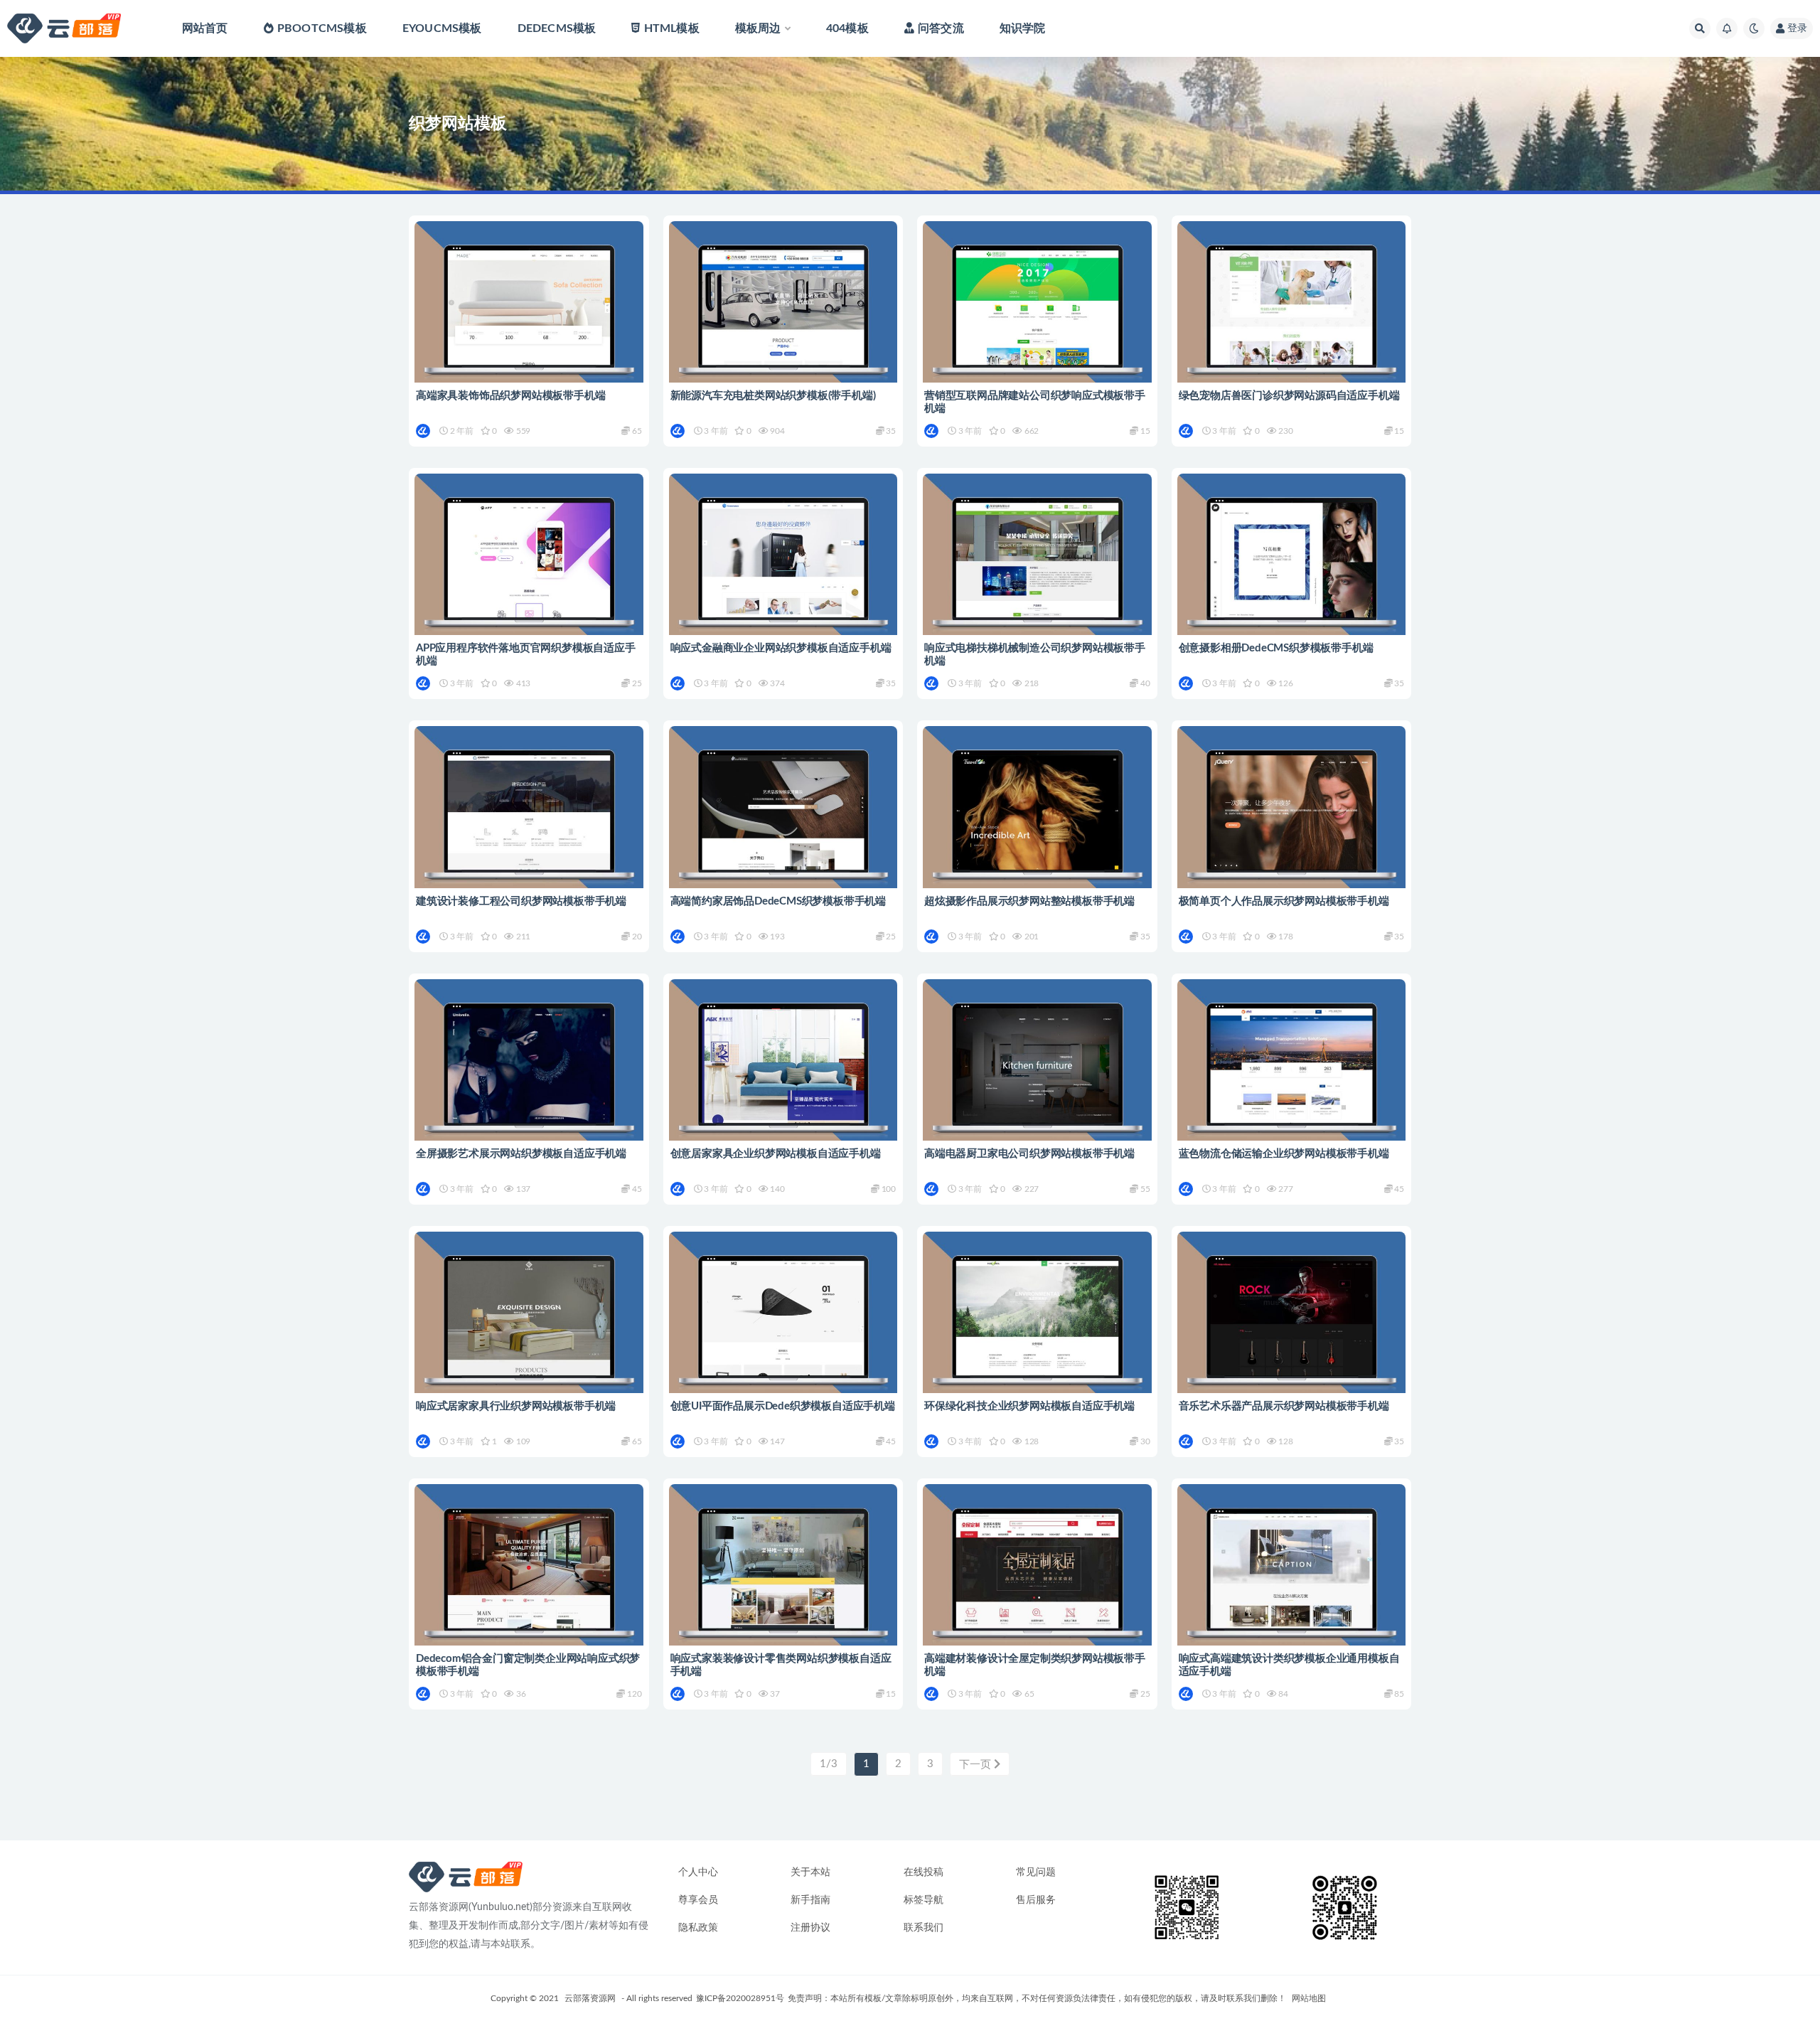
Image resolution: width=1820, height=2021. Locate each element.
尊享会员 (698, 1900)
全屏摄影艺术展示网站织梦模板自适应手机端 (521, 1154)
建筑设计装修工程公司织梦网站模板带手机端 (521, 901)
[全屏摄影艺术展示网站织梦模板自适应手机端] (529, 1071)
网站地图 (1309, 1998)
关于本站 (810, 1872)
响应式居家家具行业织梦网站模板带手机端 (516, 1406)
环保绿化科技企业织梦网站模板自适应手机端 (1029, 1406)
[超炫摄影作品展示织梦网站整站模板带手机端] (1037, 817)
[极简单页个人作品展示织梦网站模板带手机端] (1292, 817)
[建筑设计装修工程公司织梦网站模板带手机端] (529, 817)
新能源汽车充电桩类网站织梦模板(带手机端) (773, 396)
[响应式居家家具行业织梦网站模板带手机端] (529, 1323)
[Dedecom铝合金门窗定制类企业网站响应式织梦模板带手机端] (529, 1575)
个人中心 (698, 1872)
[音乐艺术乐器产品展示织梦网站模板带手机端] (1292, 1323)
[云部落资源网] (424, 431)
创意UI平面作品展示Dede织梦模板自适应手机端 (783, 1406)
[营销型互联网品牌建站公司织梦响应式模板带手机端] (1037, 313)
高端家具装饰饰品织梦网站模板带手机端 (510, 396)
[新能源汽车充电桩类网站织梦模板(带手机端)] (783, 313)
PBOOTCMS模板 (322, 28)
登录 (1797, 28)
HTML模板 (671, 28)
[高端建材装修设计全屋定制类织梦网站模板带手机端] (1037, 1575)
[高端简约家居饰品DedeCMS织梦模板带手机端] (783, 817)
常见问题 (1036, 1872)
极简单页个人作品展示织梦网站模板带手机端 (1284, 901)
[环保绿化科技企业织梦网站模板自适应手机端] (1037, 1323)
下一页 (976, 1765)
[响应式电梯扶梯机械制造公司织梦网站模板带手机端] (1037, 565)
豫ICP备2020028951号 (740, 1998)
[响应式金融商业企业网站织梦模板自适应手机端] (783, 565)
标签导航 (924, 1900)
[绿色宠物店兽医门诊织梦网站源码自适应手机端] (1292, 313)
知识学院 (1023, 28)
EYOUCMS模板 (442, 28)
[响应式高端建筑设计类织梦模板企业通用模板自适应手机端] (1292, 1575)
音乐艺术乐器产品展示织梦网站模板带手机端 (1284, 1406)
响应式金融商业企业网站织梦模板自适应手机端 (781, 648)
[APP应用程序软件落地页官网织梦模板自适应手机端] (529, 565)
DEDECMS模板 (557, 28)
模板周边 (758, 28)
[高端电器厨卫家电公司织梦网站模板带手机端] (1037, 1071)
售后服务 (1036, 1900)
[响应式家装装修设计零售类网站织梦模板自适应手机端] (783, 1575)
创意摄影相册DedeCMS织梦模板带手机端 (1276, 648)
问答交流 (941, 28)
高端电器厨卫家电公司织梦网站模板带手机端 (1029, 1154)
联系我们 (924, 1928)
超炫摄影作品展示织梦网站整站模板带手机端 (1029, 901)
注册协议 (810, 1928)
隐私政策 (698, 1928)
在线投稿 (924, 1872)
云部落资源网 (590, 1998)
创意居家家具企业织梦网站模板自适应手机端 (776, 1154)
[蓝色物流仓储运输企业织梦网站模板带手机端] (1292, 1071)
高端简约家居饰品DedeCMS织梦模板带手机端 (778, 901)
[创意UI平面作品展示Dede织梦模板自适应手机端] (783, 1323)
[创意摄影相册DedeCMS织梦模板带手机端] (1292, 565)
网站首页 (205, 28)
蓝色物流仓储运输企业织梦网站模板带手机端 (1284, 1154)
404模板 (847, 28)
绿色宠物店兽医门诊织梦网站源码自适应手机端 (1289, 396)
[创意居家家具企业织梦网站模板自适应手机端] (783, 1071)
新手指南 (810, 1900)
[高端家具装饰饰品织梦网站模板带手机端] (529, 313)
